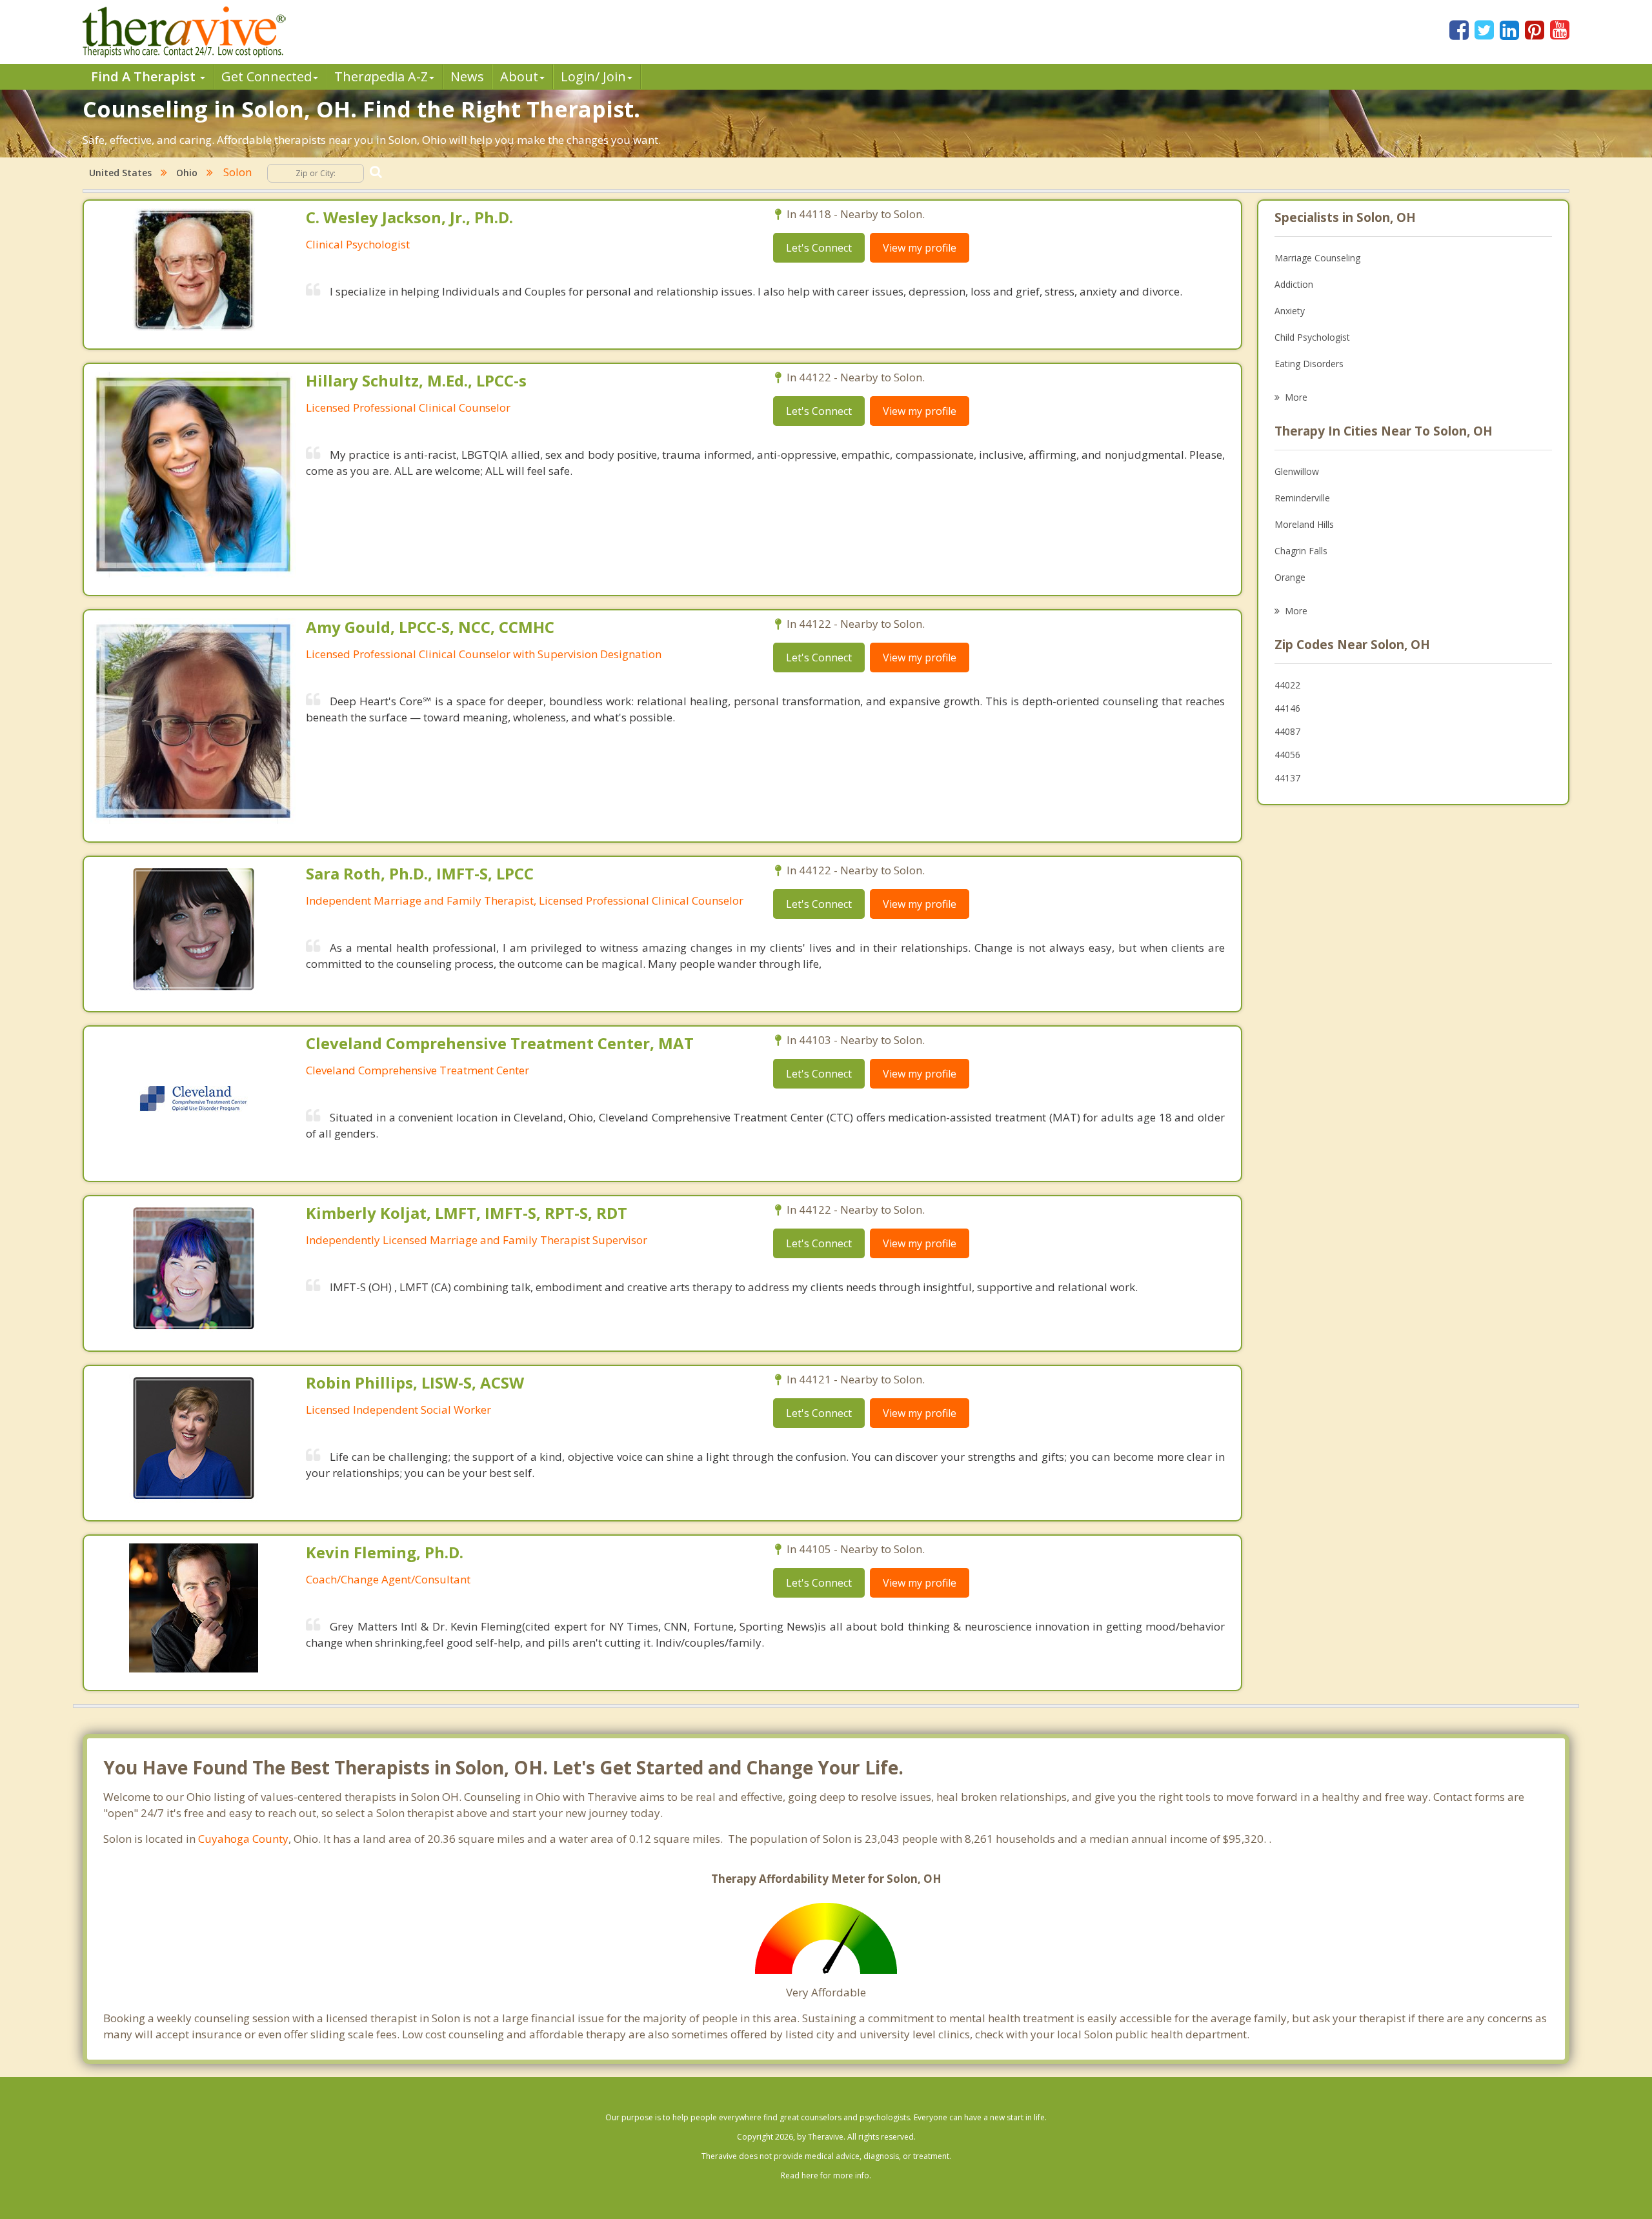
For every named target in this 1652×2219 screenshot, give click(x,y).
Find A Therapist (145, 76)
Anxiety (1290, 311)
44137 (1287, 778)
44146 (1287, 708)
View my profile (920, 248)
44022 (1287, 685)
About (519, 76)
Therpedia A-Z (381, 76)
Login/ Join (593, 76)
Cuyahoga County (243, 1839)
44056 (1287, 755)
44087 (1287, 731)
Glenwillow (1297, 471)
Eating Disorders (1309, 364)
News (467, 76)
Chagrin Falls (1301, 551)
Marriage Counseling (1317, 258)
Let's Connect (819, 248)
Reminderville (1302, 498)
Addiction (1294, 284)
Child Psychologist (1312, 337)
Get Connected (267, 76)
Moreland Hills (1304, 524)
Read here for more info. (826, 2175)
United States (120, 173)
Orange (1290, 577)
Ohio (187, 173)
